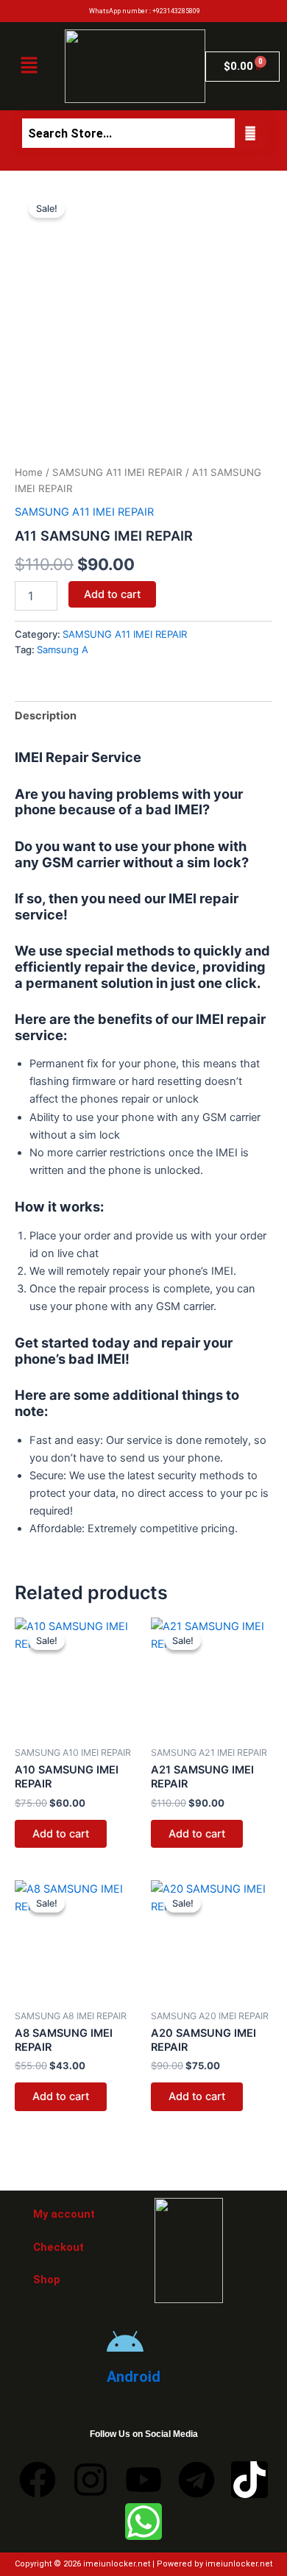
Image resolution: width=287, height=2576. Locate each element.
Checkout (59, 2247)
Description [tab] (46, 716)
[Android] (125, 2344)
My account (64, 2214)
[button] (29, 66)
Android (134, 2377)
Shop (47, 2280)
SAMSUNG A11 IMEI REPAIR (117, 472)
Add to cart (112, 594)
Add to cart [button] (61, 1834)
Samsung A (63, 650)
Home (29, 472)
